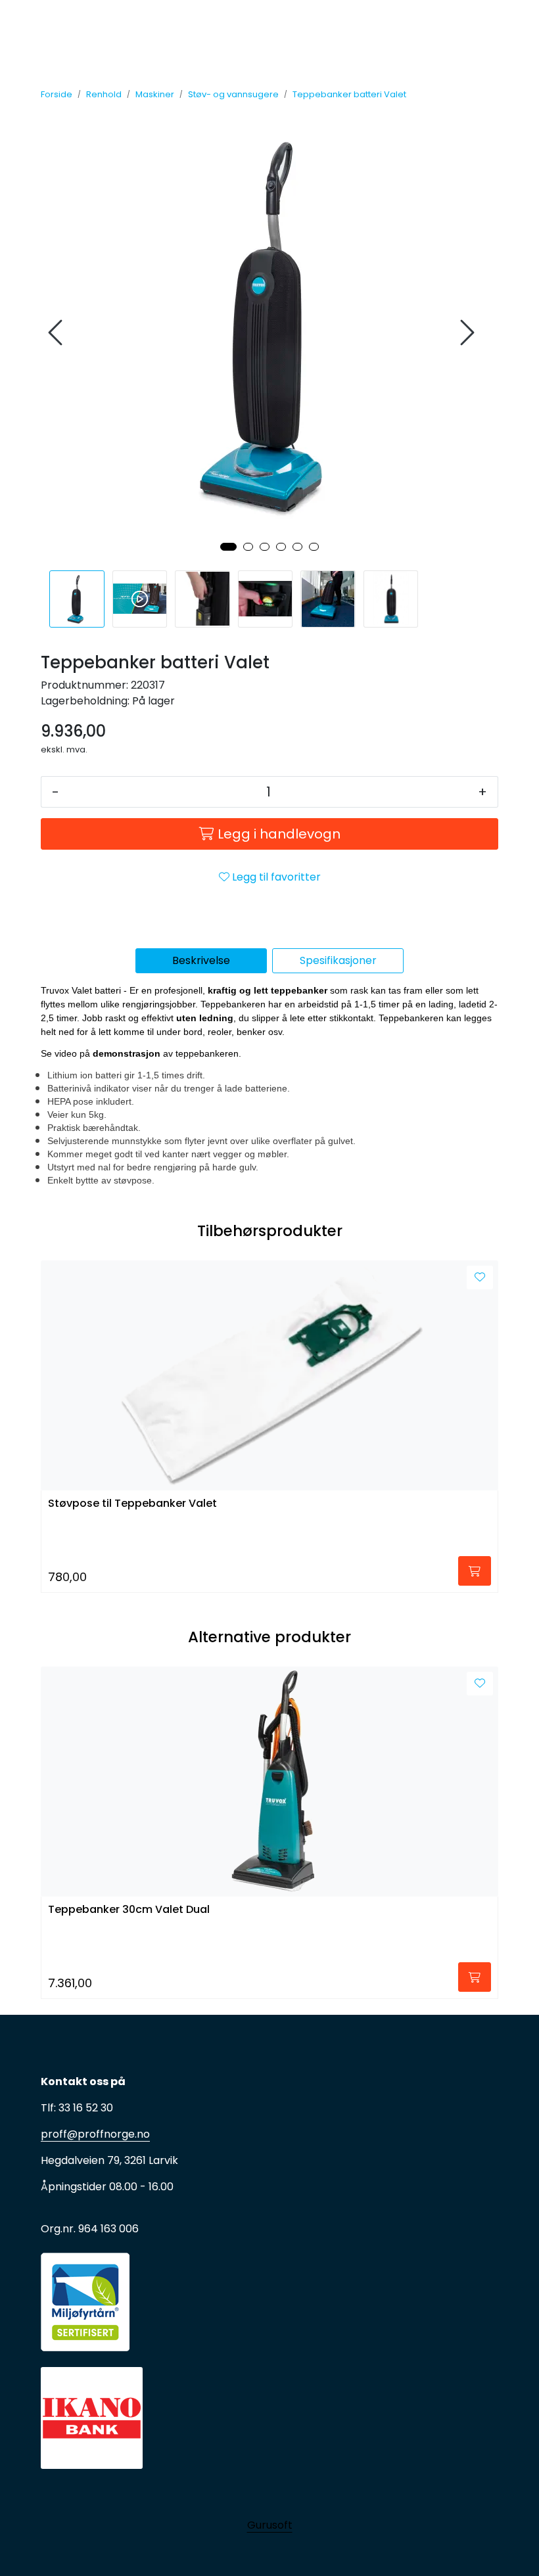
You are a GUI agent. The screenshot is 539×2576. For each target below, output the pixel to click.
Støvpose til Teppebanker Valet (132, 1504)
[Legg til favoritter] (480, 1277)
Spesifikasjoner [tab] (338, 960)
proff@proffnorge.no (95, 2134)
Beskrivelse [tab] (201, 960)
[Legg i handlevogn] (475, 1571)
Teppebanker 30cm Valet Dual (129, 1910)
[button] (228, 547)
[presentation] (57, 333)
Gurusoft (270, 2525)
